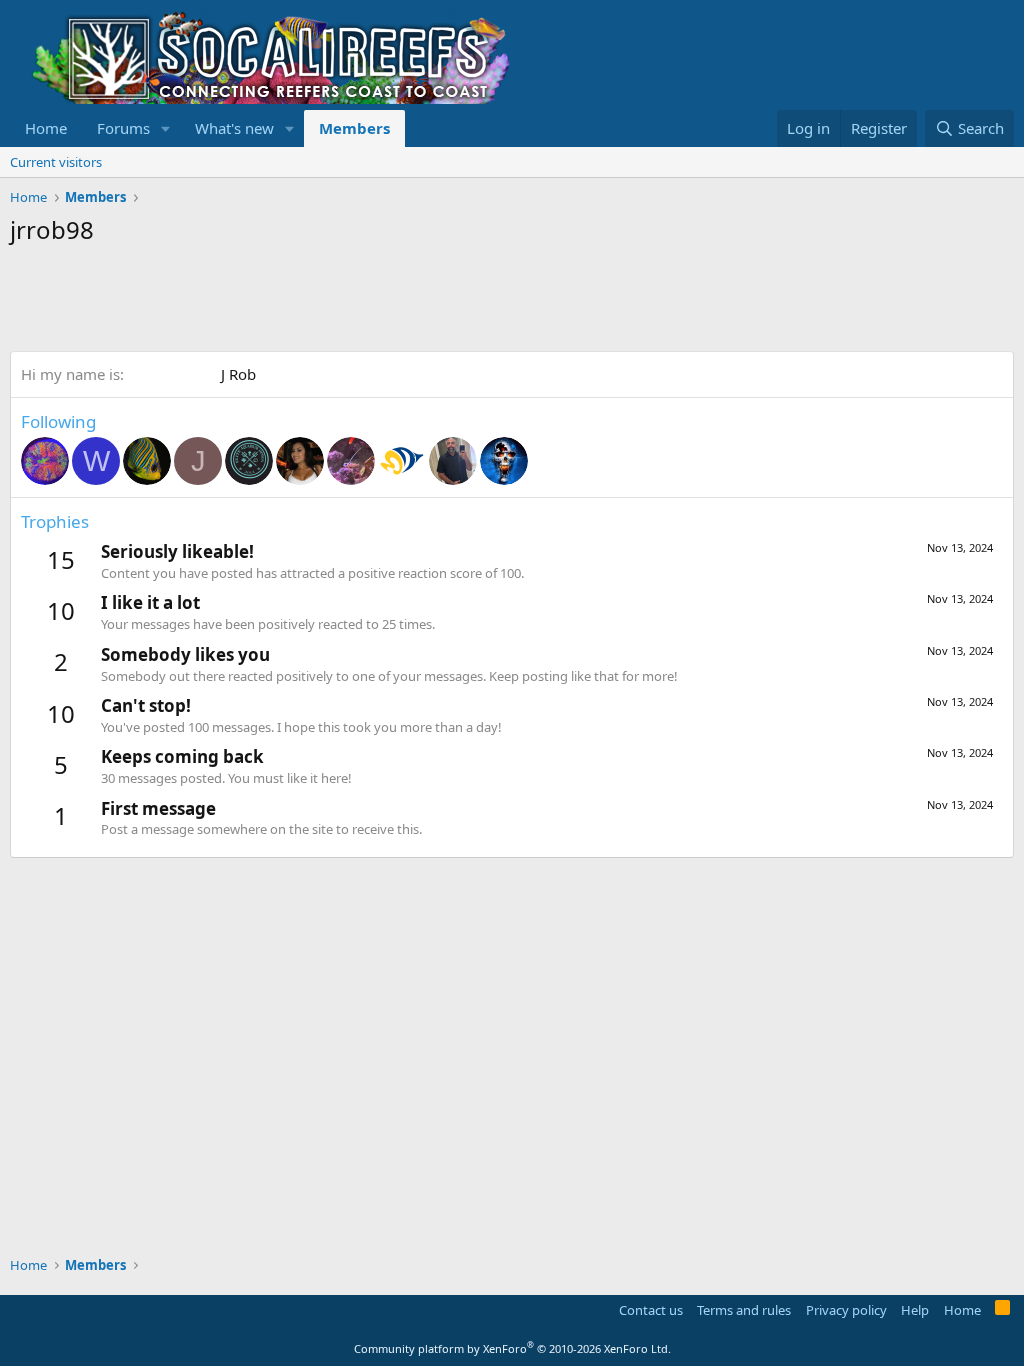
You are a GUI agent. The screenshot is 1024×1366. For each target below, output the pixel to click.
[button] (166, 128)
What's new (234, 128)
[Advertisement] (374, 301)
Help (915, 1310)
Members (354, 128)
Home (46, 128)
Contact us (651, 1310)
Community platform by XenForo (512, 1348)
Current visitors (56, 162)
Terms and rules (744, 1310)
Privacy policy (846, 1310)
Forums (123, 128)
